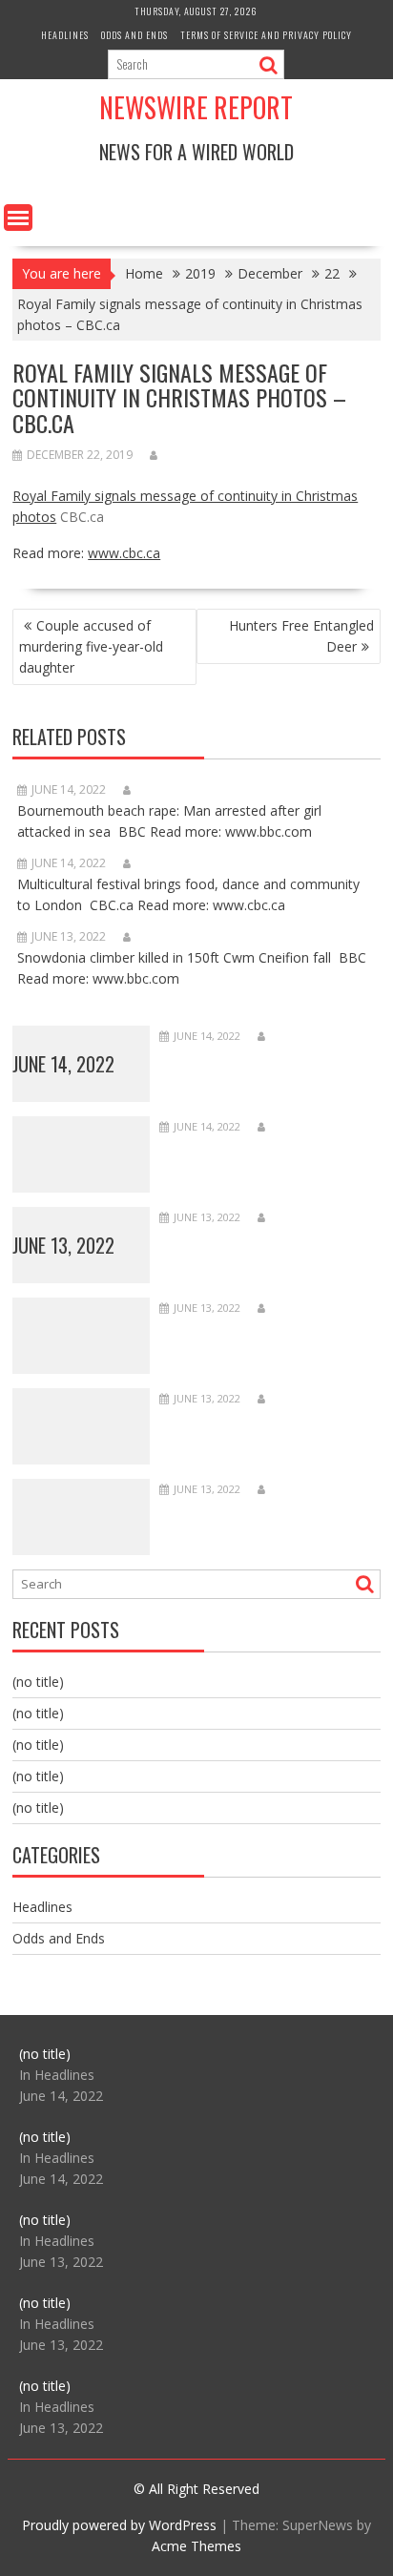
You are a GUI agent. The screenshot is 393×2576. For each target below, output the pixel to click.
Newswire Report (196, 107)
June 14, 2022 (63, 1064)
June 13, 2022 (63, 1245)
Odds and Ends (134, 35)
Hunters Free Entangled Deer (301, 636)
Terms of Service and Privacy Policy (266, 35)
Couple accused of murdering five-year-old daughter (91, 646)
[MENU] (18, 218)
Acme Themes (196, 2546)
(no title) (38, 1682)
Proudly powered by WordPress (119, 2525)
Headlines (65, 35)
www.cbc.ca (124, 553)
